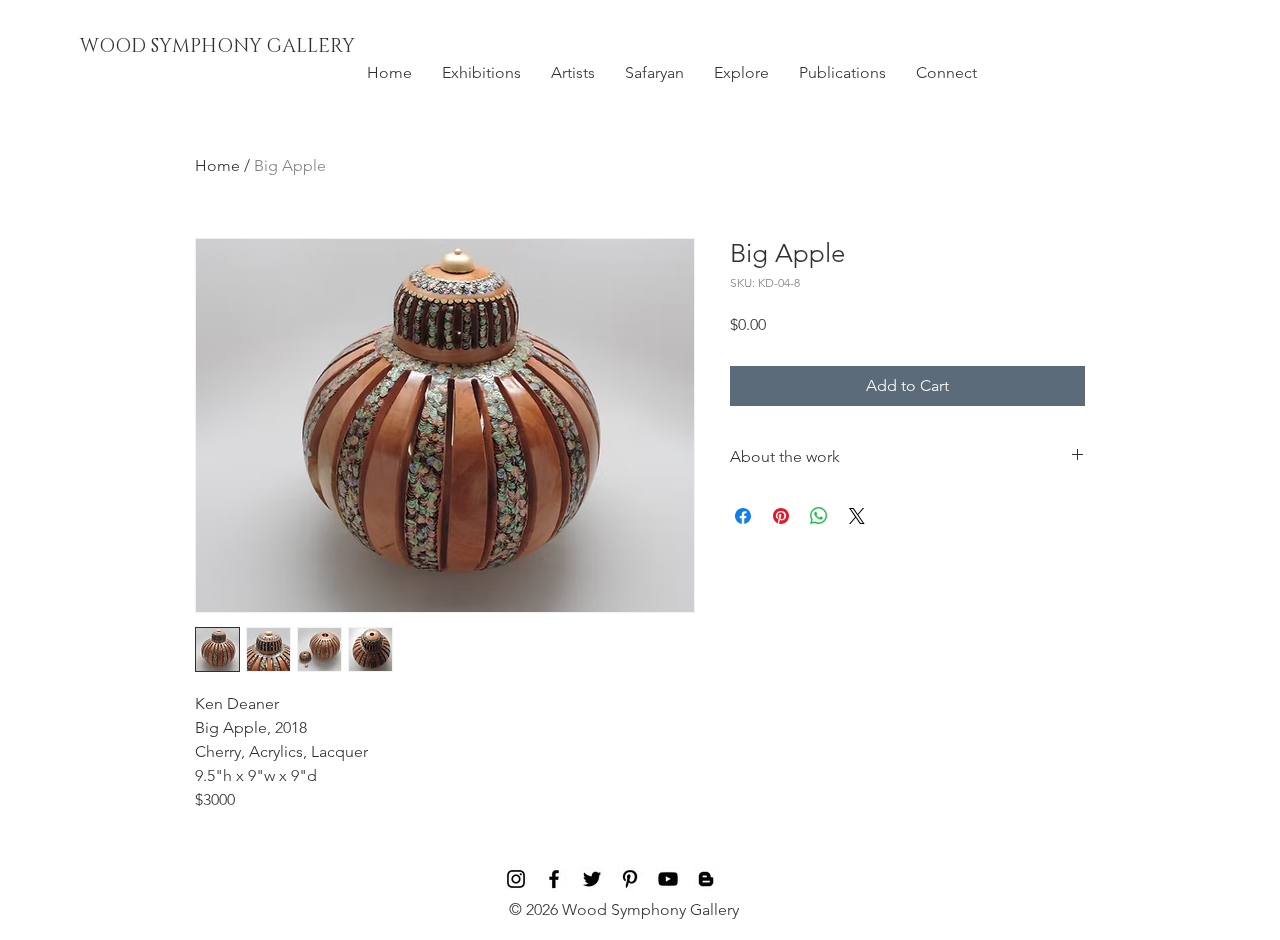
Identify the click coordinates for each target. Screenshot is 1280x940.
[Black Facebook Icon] (554, 879)
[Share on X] (857, 516)
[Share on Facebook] (743, 516)
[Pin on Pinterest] (781, 516)
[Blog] (706, 879)
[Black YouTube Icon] (668, 879)
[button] (481, 73)
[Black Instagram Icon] (516, 879)
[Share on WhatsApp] (819, 516)
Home (217, 165)
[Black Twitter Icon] (592, 879)
